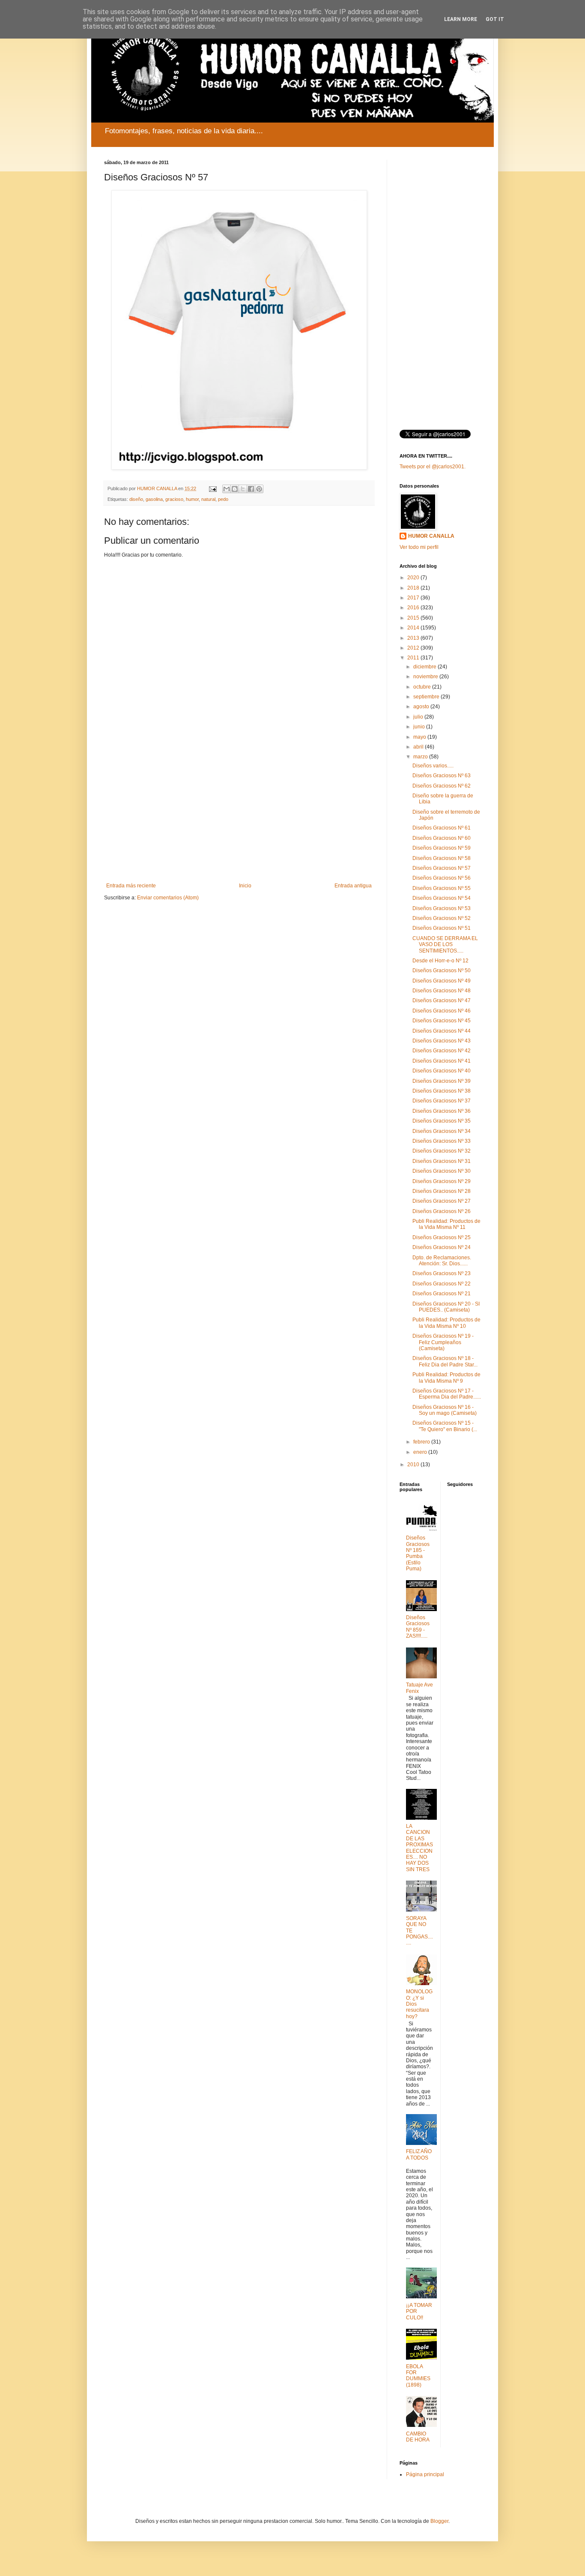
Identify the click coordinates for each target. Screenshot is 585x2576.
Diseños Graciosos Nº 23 (442, 1273)
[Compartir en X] (243, 489)
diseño (136, 499)
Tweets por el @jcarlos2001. (433, 467)
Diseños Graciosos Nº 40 (442, 1071)
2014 (414, 628)
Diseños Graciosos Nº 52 (442, 918)
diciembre (425, 667)
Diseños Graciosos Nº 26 (442, 1211)
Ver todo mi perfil (419, 547)
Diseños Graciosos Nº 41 (442, 1061)
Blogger (439, 2521)
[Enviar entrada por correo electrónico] (212, 488)
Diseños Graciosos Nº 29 (442, 1181)
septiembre (427, 697)
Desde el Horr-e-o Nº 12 (440, 961)
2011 (414, 658)
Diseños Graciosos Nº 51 (442, 928)
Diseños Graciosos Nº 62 (442, 786)
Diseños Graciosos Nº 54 (442, 898)
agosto (422, 707)
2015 (414, 618)
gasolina (154, 499)
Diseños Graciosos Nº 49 (442, 981)
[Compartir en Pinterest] (259, 489)
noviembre (426, 677)
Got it (495, 19)
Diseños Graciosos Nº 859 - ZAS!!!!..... (418, 1627)
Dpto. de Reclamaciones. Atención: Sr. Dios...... (442, 1261)
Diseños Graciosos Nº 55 (442, 888)
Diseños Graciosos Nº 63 (442, 776)
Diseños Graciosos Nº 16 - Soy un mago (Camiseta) (445, 1410)
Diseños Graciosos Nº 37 (442, 1101)
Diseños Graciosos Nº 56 (442, 878)
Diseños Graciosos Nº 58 (442, 858)
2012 (414, 648)
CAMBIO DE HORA (418, 2437)
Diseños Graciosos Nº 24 (442, 1247)
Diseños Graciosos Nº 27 (442, 1201)
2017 (414, 598)
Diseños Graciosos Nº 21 (442, 1294)
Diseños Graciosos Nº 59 (442, 848)
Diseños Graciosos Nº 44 (442, 1031)
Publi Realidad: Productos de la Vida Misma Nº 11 (446, 1224)
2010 (414, 1465)
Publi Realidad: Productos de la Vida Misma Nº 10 (446, 1323)
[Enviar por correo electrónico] (227, 489)
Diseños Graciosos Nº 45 (442, 1021)
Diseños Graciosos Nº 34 (442, 1131)
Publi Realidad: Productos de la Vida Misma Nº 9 (446, 1378)
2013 (414, 638)
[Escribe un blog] (235, 489)
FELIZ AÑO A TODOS (419, 2154)
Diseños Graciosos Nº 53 (442, 908)
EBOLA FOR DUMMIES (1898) (418, 2376)
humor (192, 499)
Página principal (425, 2474)
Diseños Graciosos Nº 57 (442, 868)
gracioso (174, 499)
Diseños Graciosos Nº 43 (442, 1041)
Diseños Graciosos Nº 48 (442, 991)
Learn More (461, 19)
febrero (422, 1442)
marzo (421, 757)
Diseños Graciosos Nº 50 (442, 970)
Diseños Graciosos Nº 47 (442, 1000)
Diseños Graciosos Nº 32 (442, 1151)
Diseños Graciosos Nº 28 (442, 1191)
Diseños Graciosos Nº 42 (442, 1051)
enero (421, 1452)
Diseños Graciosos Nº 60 (442, 838)
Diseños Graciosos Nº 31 (442, 1161)
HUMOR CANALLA (431, 536)
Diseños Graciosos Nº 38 (442, 1091)
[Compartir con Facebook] (251, 489)
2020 (414, 578)
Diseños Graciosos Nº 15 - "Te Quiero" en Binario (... (445, 1426)
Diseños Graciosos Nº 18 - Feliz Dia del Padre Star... (445, 1361)
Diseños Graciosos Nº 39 (442, 1081)
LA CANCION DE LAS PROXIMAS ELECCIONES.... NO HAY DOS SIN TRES (419, 1848)
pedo (223, 499)
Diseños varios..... (433, 766)
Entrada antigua (353, 886)
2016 (414, 608)
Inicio (245, 886)
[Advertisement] (239, 812)
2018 (414, 588)
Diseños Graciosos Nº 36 (442, 1111)
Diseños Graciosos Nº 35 (442, 1121)
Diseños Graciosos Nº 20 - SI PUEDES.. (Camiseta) (446, 1307)
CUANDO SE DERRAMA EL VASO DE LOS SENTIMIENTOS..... (445, 945)
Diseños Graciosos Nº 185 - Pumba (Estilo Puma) (418, 1553)
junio (420, 727)
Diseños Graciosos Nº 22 (442, 1284)
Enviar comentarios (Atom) (168, 898)
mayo (420, 737)
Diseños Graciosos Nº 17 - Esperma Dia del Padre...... (447, 1394)
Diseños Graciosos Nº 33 (442, 1141)
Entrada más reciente (131, 886)
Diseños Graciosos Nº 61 (442, 828)
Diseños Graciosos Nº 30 (442, 1171)
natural (208, 499)
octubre (423, 687)
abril (419, 747)
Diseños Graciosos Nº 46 (442, 1011)
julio (419, 717)
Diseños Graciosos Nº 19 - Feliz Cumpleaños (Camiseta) (443, 1342)
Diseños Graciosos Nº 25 (442, 1237)
